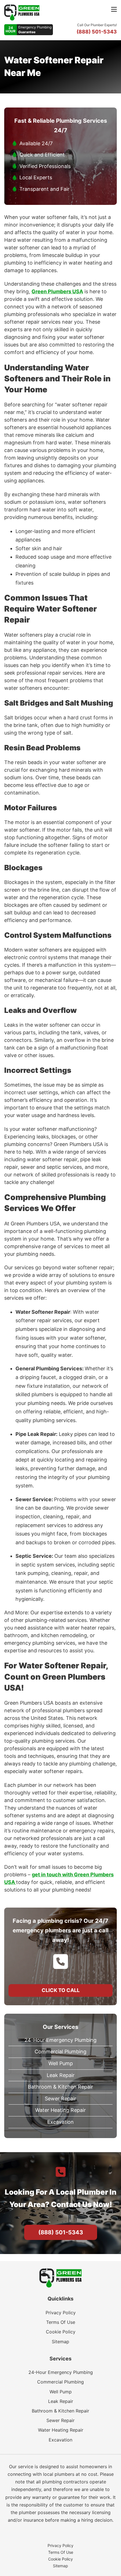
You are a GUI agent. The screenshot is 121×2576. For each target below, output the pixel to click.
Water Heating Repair (60, 2110)
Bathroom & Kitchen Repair (60, 2087)
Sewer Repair (60, 2099)
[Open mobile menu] (114, 9)
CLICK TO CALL (61, 1990)
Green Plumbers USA (57, 291)
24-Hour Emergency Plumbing (60, 2040)
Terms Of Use (61, 2322)
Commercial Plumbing (60, 2052)
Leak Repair (61, 2075)
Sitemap (60, 2342)
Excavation (60, 2122)
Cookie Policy (61, 2332)
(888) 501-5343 (61, 2232)
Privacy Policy (61, 2313)
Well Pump (61, 2063)
